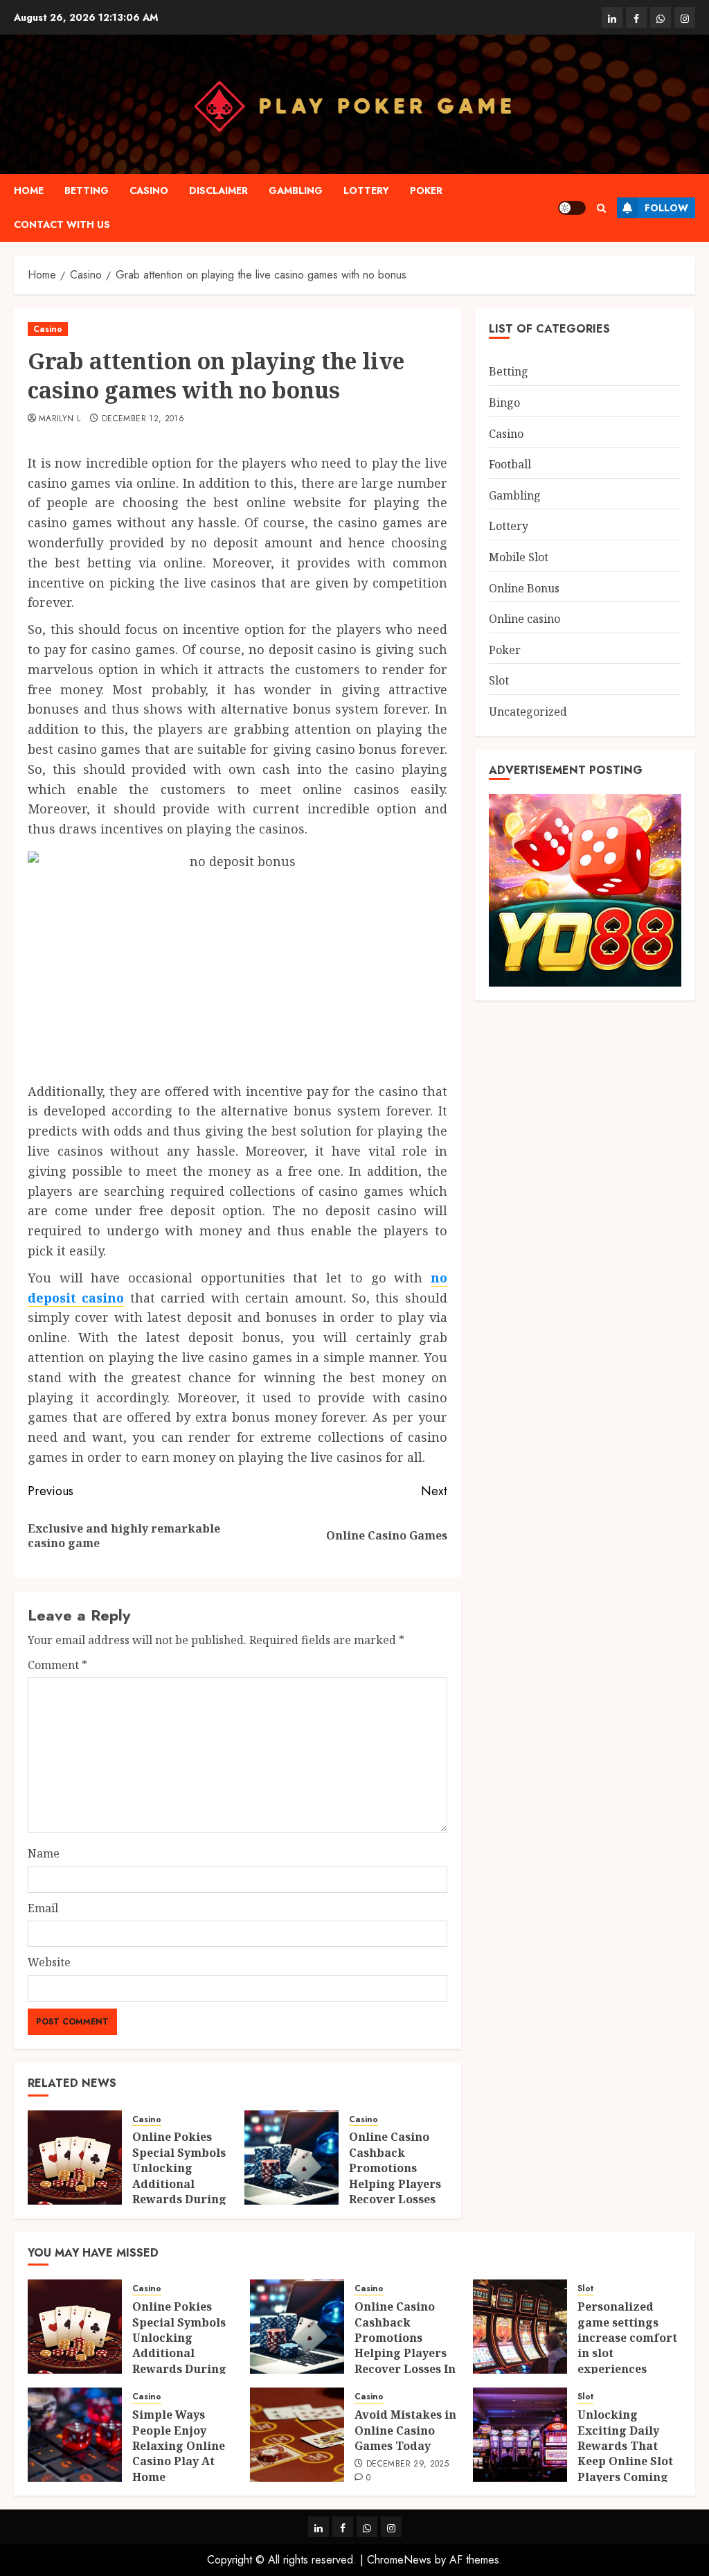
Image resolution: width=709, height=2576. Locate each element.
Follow (666, 208)
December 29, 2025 (407, 2464)
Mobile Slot (519, 557)
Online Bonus (524, 588)
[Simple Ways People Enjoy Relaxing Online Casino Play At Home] (75, 2435)
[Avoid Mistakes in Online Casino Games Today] (297, 2435)
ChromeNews (399, 2560)
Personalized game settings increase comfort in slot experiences (627, 2338)
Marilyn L (60, 419)
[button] (601, 208)
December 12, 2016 (143, 419)
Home (29, 191)
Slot (499, 680)
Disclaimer (218, 191)
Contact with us (62, 224)
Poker (426, 191)
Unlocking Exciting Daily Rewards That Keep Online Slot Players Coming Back (625, 2453)
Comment (57, 1665)
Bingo (504, 403)
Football (510, 464)
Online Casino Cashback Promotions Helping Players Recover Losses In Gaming (395, 2176)
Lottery (366, 191)
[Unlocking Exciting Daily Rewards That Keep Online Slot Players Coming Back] (520, 2435)
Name (44, 1853)
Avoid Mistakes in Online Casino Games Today (405, 2430)
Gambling (296, 191)
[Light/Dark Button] (572, 208)
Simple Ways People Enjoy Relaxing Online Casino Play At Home (179, 2446)
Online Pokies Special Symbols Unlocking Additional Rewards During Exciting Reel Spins (179, 2183)
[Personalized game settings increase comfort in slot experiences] (520, 2327)
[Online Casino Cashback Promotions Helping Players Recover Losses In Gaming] (291, 2158)
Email (43, 1908)
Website (49, 1962)
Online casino (524, 619)
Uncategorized (528, 712)
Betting (87, 191)
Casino (149, 191)
